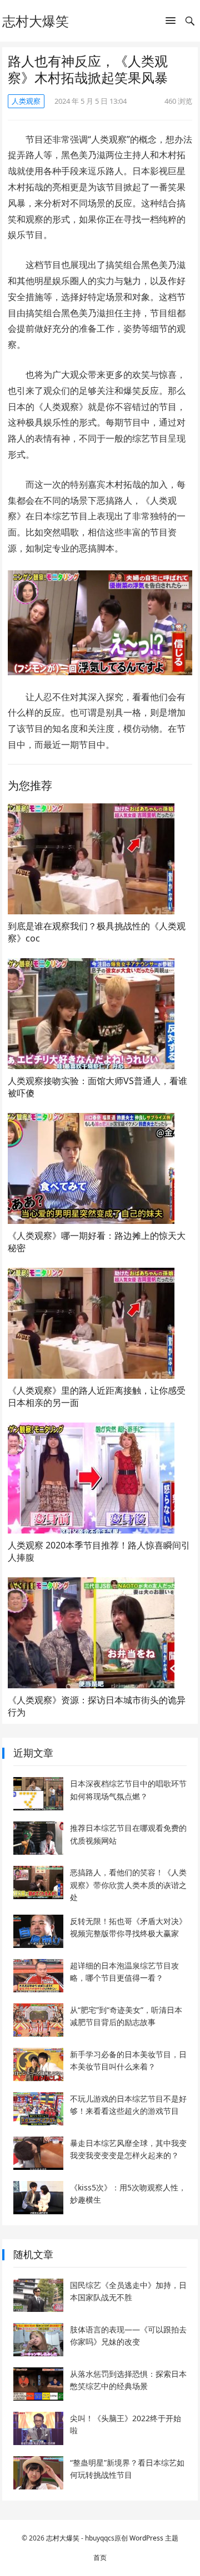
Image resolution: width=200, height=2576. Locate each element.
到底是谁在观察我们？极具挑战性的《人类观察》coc (97, 932)
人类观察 (26, 101)
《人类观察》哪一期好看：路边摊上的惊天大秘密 (97, 1242)
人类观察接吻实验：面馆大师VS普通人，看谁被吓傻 (97, 1087)
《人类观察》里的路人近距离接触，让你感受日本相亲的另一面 (97, 1396)
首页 (100, 2557)
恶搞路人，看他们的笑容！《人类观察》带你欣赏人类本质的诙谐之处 (128, 1885)
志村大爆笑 (36, 21)
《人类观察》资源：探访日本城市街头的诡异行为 (97, 1706)
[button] (171, 23)
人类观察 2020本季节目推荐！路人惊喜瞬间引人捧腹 (99, 1551)
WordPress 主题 (154, 2538)
